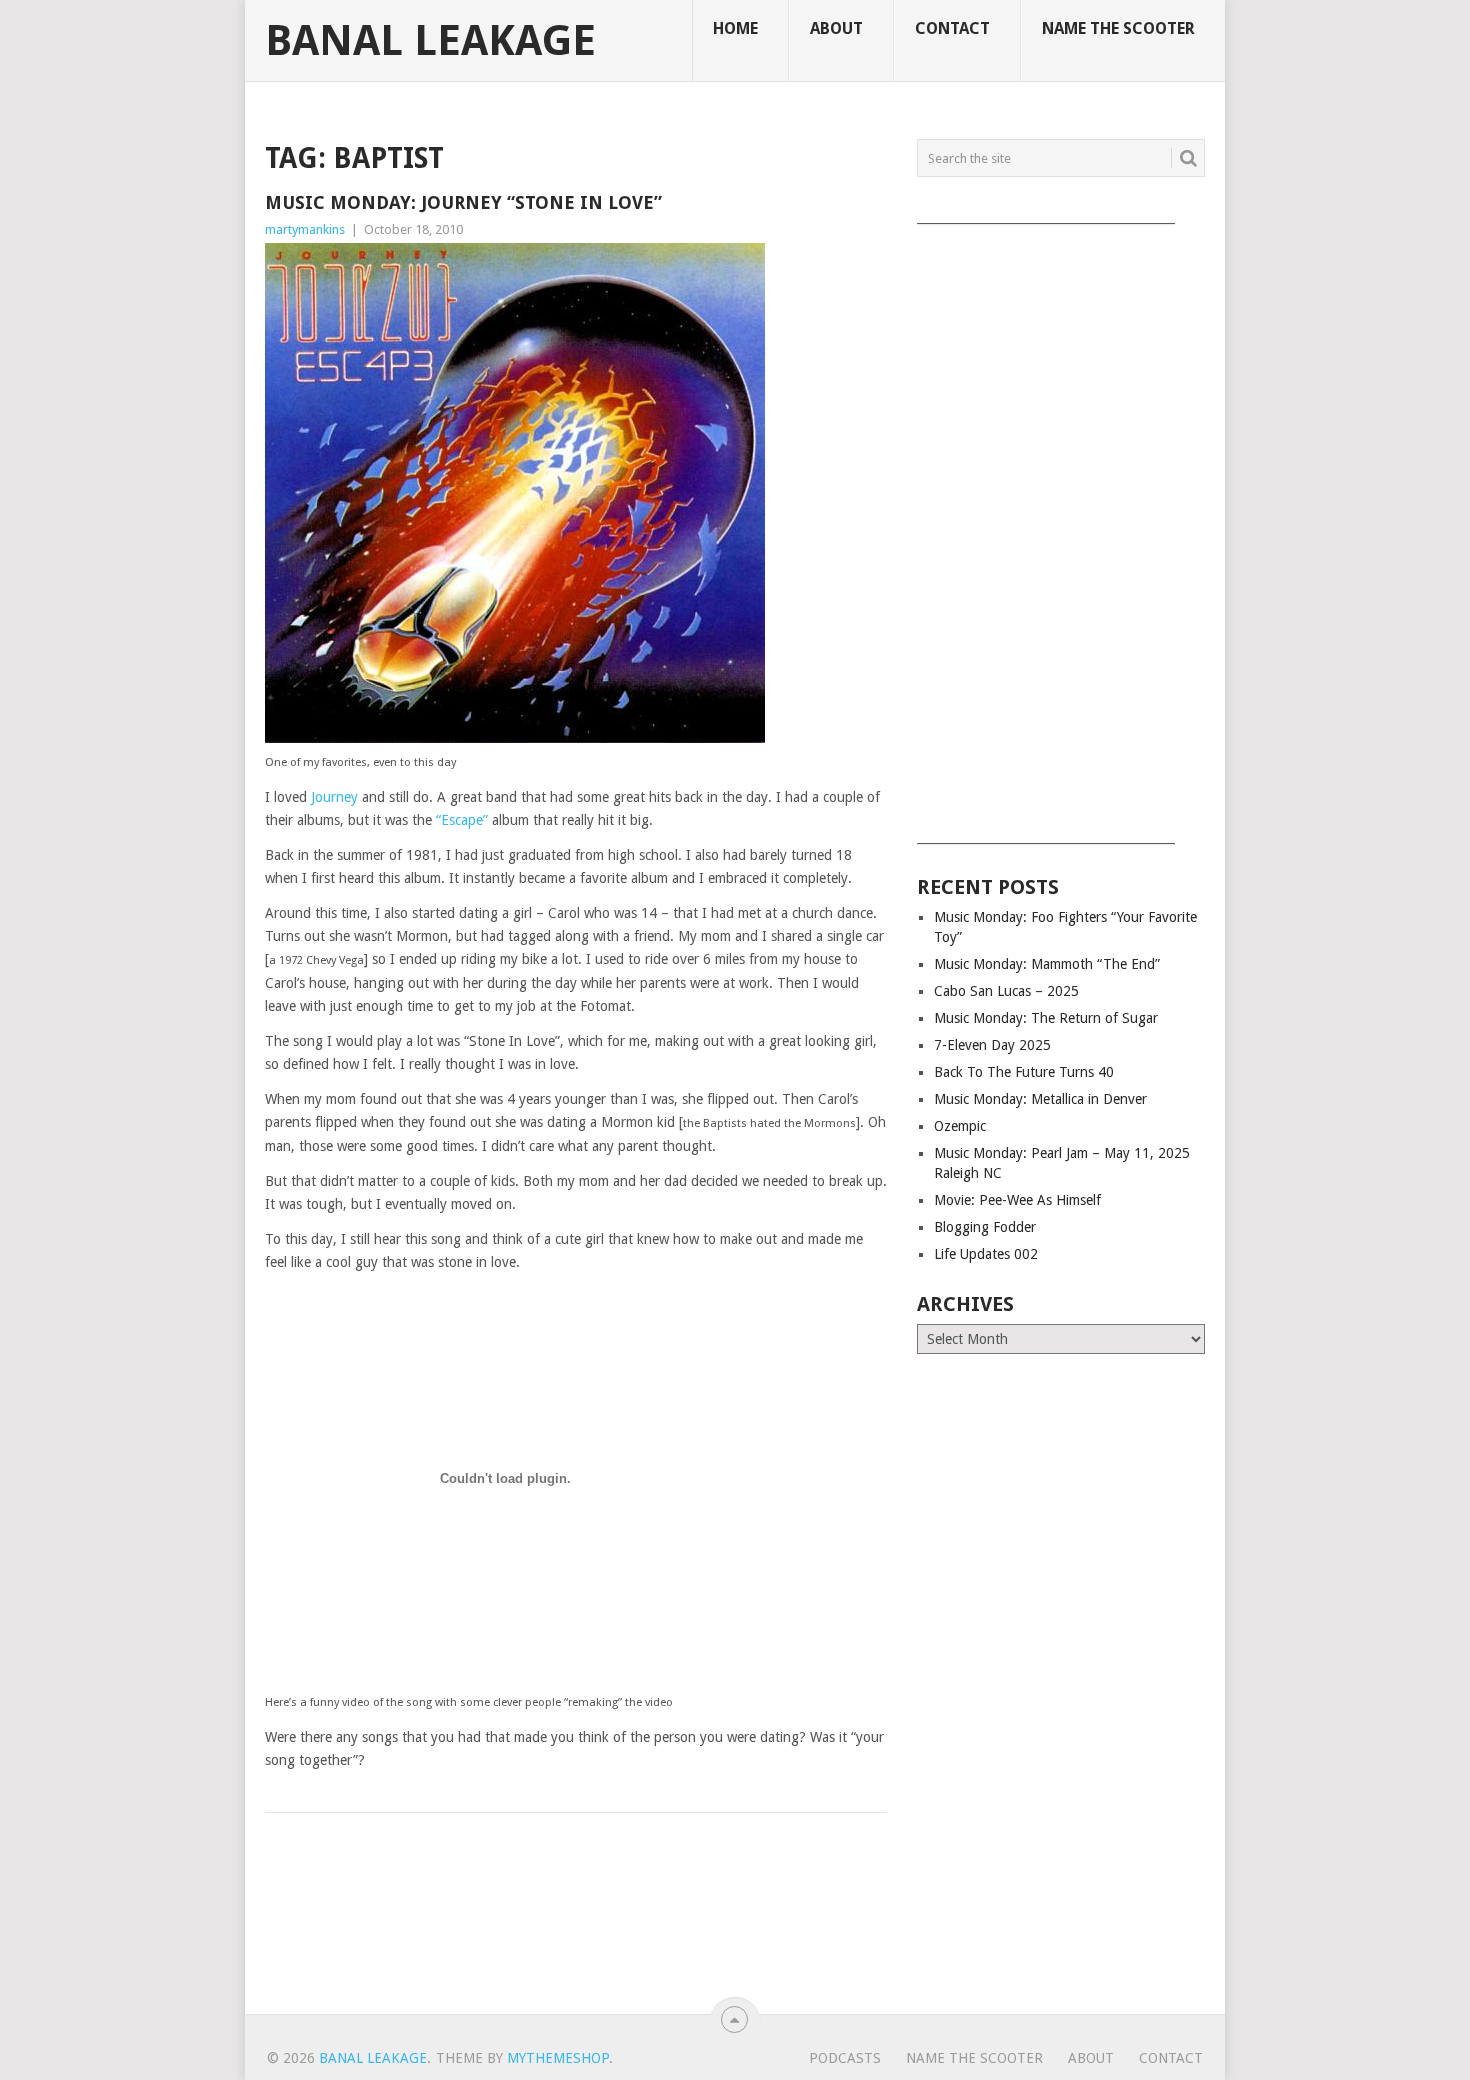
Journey (334, 797)
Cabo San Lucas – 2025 (1006, 991)
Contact (952, 28)
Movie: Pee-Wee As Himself (1017, 1200)
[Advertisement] (1061, 527)
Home (735, 28)
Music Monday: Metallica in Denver (1040, 1099)
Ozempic (960, 1126)
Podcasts (845, 2058)
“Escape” (462, 820)
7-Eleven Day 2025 (992, 1045)
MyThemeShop (558, 2058)
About (836, 28)
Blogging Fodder (985, 1227)
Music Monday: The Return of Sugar (1046, 1018)
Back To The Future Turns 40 (1024, 1072)
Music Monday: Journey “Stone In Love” (463, 202)
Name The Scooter (1118, 28)
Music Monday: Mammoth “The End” (1047, 964)
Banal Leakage (430, 41)
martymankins (305, 229)
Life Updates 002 (986, 1254)
